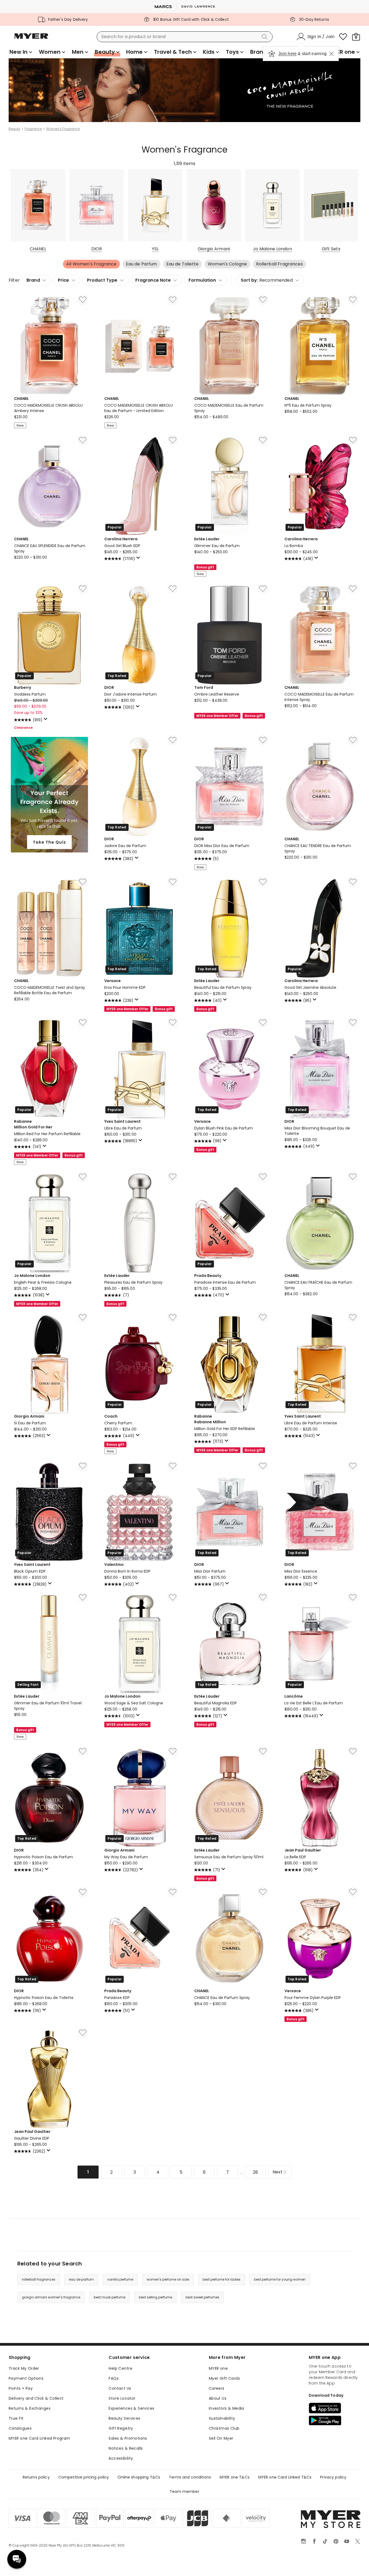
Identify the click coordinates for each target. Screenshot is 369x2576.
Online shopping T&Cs (139, 2477)
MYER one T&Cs (235, 2477)
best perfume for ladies (222, 2279)
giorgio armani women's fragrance (51, 2297)
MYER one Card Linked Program (39, 2438)
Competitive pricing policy (84, 2477)
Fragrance (33, 129)
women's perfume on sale (168, 2279)
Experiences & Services (131, 2408)
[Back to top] (354, 2563)
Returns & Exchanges (30, 2408)
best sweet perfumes (202, 2297)
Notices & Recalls (126, 2448)
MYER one (218, 2368)
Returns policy (36, 2477)
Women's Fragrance (63, 129)
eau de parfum (81, 2279)
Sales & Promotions (128, 2438)
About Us (218, 2398)
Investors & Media (227, 2408)
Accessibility (121, 2458)
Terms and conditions (190, 2477)
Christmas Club (224, 2428)
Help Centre (120, 2368)
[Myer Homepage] (31, 39)
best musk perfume (110, 2297)
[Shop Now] (185, 91)
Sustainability (222, 2418)
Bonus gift (205, 567)
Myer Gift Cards (224, 2378)
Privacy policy (333, 2477)
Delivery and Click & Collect (36, 2398)
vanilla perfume (120, 2279)
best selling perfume (155, 2297)
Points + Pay (21, 2388)
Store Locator (122, 2398)
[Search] (266, 37)
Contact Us (120, 2388)
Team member (185, 2491)
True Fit (16, 2418)
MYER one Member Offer (217, 716)
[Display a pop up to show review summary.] (139, 559)
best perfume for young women (280, 2279)
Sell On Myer (221, 2438)
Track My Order (24, 2368)
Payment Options (26, 2378)
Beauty (14, 129)
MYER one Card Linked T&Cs (285, 2477)
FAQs (114, 2378)
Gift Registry (121, 2428)
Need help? (17, 2559)
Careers (217, 2388)
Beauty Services (124, 2418)
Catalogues (20, 2428)
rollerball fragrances (39, 2279)
